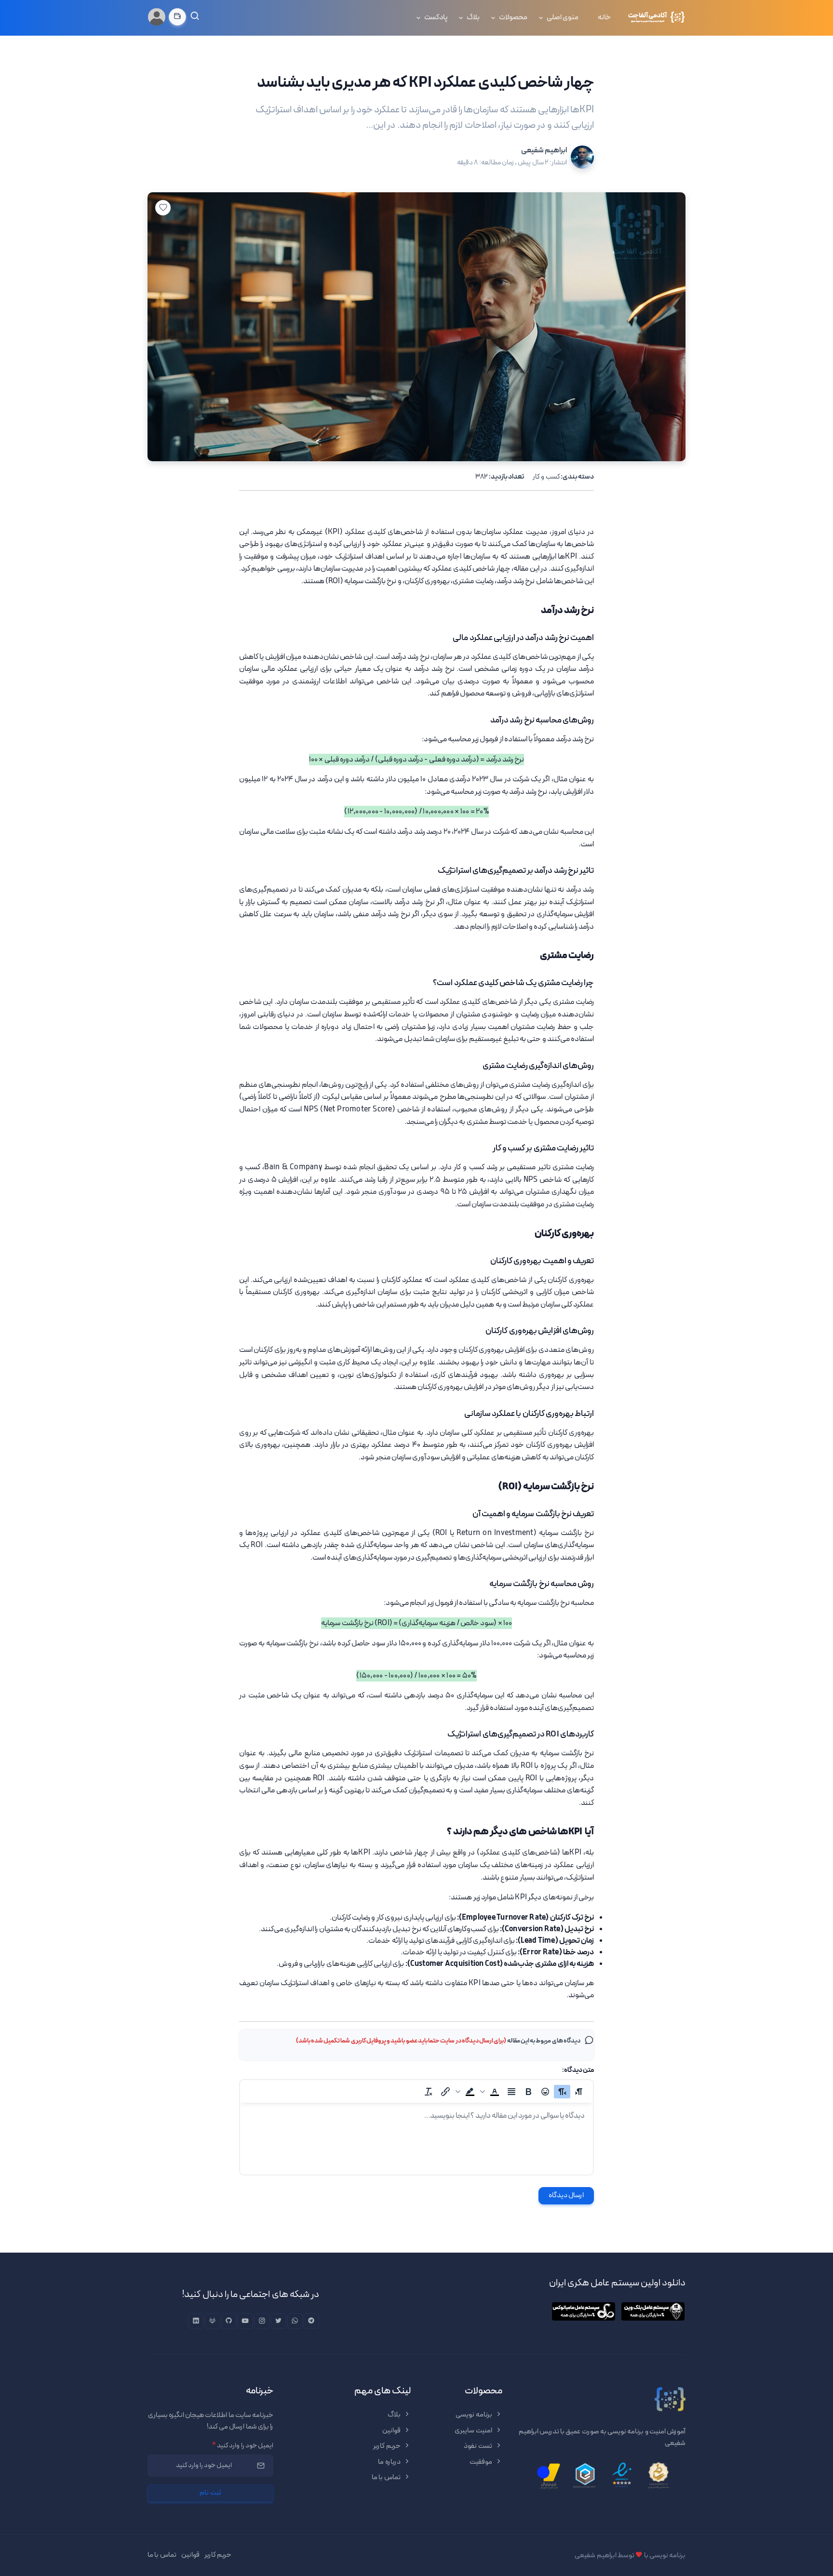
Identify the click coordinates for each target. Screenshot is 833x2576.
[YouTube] (245, 2321)
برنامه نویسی (474, 2415)
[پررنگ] (528, 2092)
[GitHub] (229, 2321)
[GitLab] (213, 2321)
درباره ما (390, 2462)
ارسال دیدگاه (566, 2196)
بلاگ (473, 18)
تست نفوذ (478, 2446)
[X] (279, 2321)
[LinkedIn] (196, 2321)
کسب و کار (546, 477)
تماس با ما (387, 2477)
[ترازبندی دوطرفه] (511, 2092)
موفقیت (481, 2462)
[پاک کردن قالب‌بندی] (429, 2092)
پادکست (436, 18)
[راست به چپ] (562, 2092)
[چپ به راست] (579, 2092)
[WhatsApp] (295, 2321)
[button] (491, 2092)
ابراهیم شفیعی (544, 150)
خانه (604, 18)
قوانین (392, 2431)
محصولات (513, 18)
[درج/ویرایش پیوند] (445, 2092)
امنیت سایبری (474, 2431)
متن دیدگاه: (578, 2070)
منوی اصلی (563, 18)
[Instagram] (262, 2321)
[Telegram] (311, 2321)
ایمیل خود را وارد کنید (243, 2446)
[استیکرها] (545, 2092)
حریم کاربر (387, 2446)
